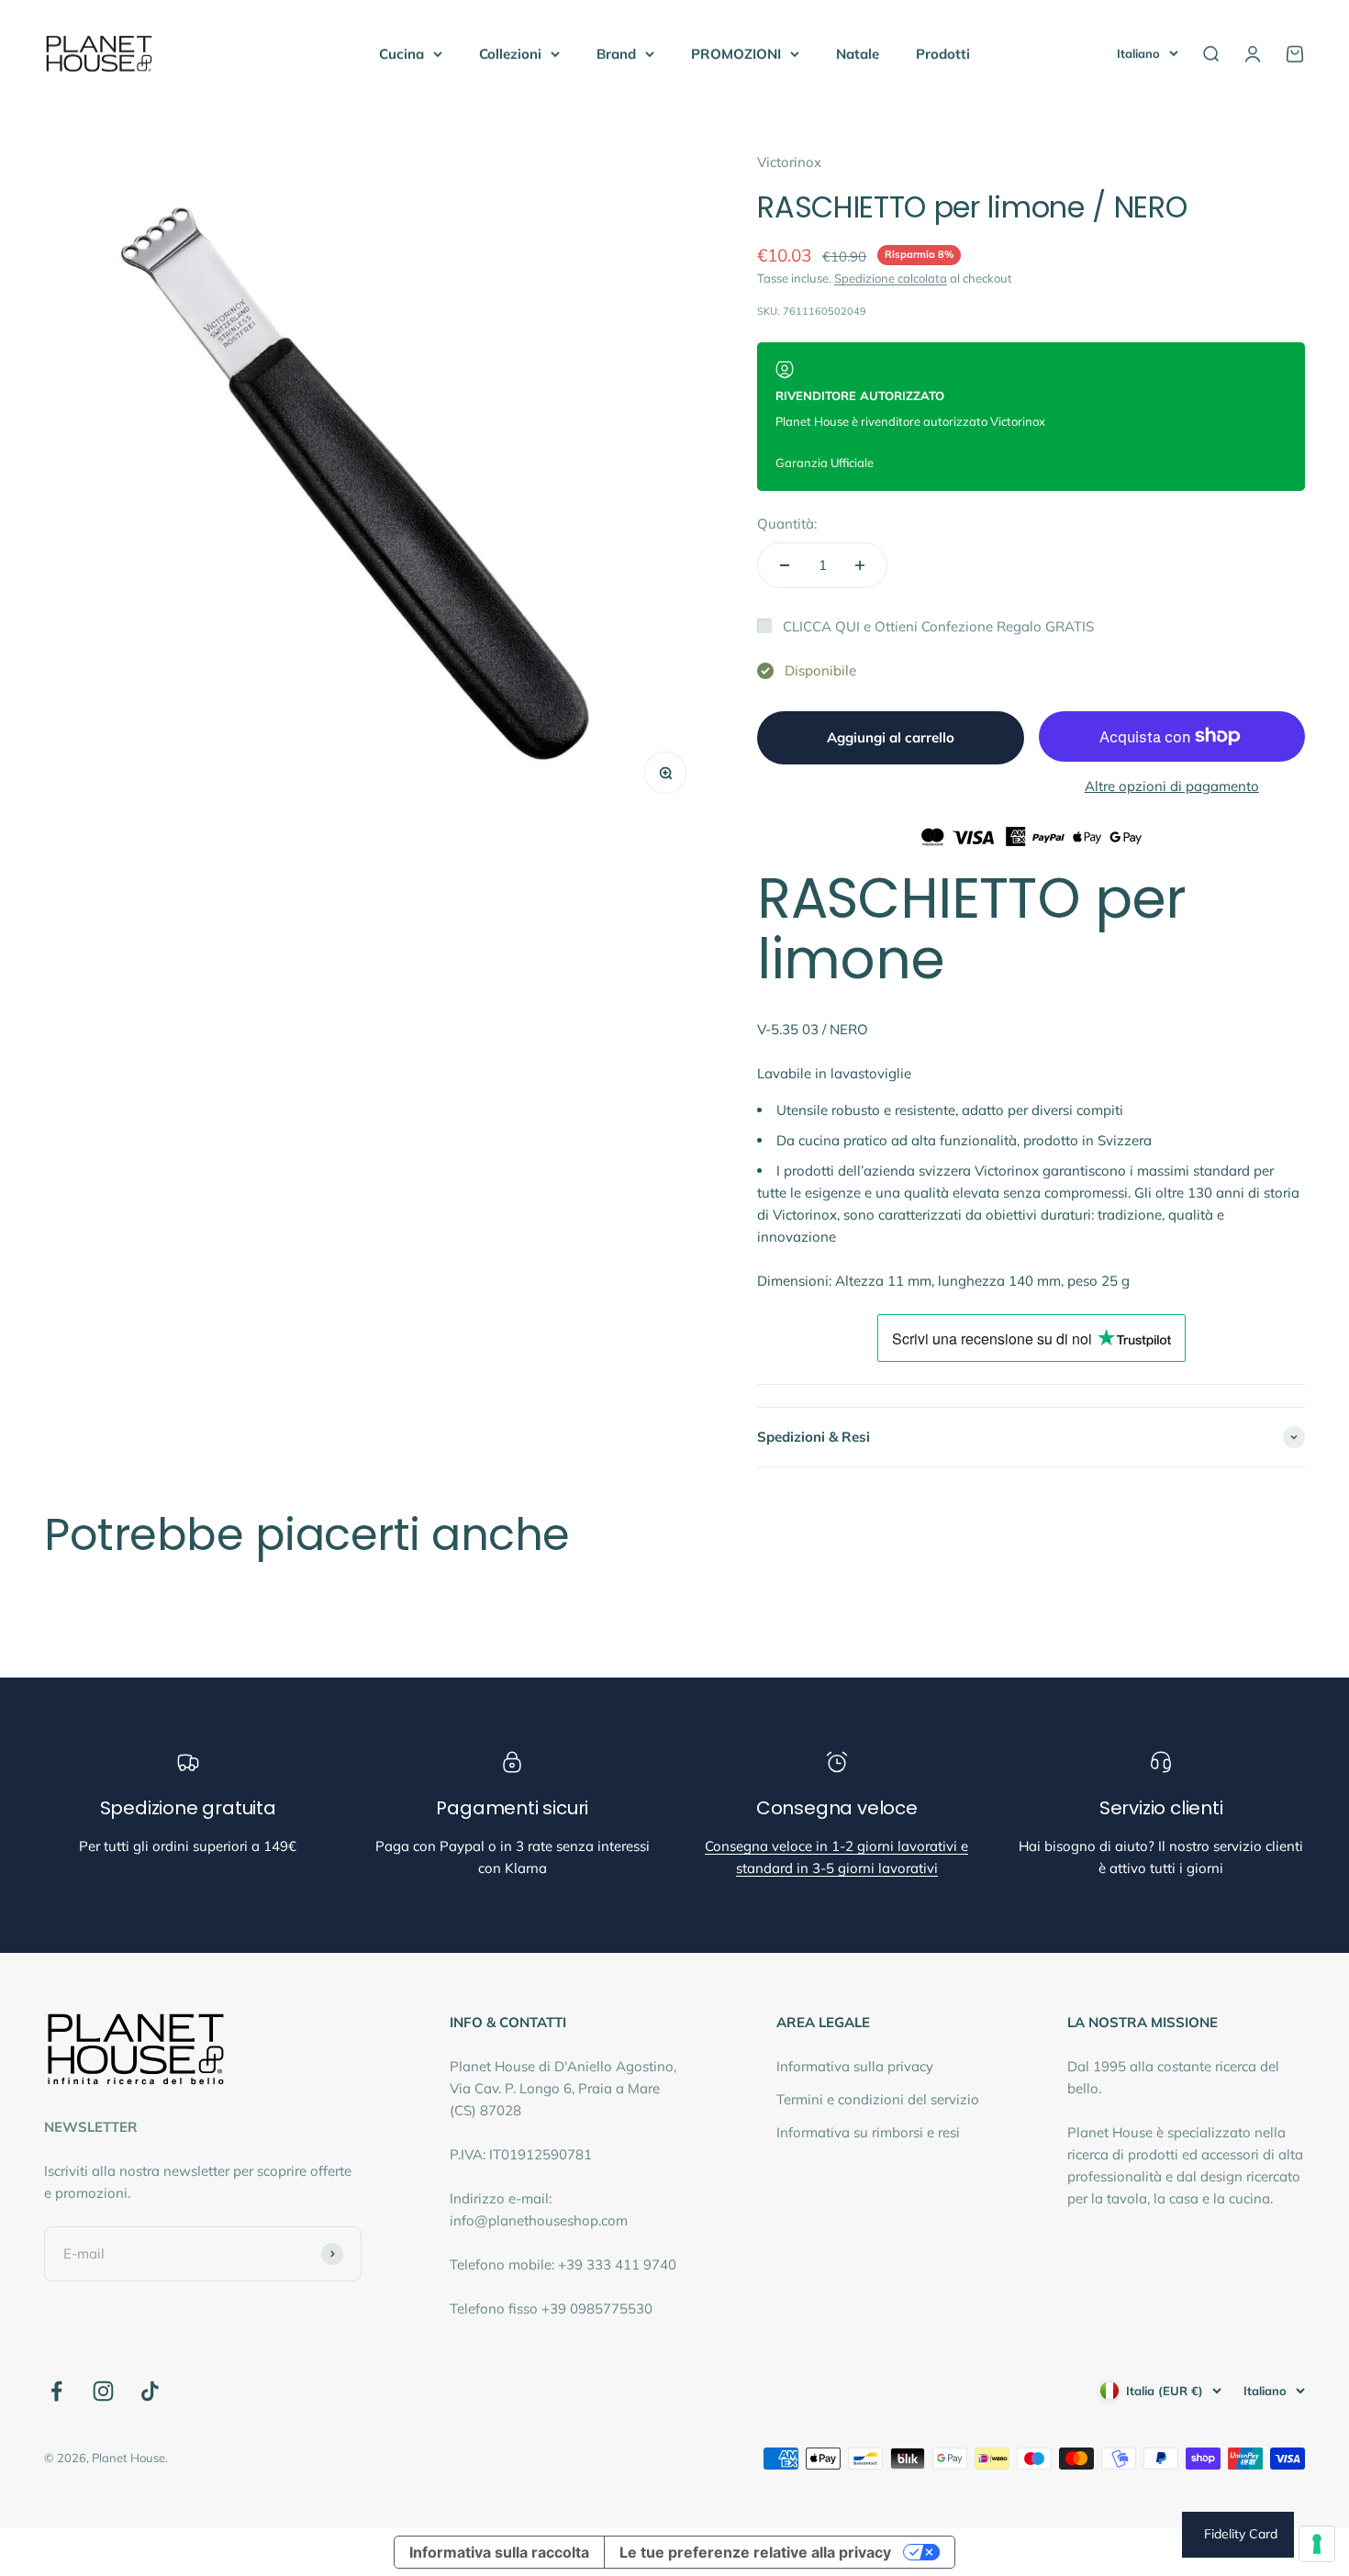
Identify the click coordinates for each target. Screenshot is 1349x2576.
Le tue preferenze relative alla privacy (755, 2552)
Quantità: (787, 524)
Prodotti (943, 54)
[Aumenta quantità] (860, 565)
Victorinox (789, 162)
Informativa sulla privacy (855, 2066)
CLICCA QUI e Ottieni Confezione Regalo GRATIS (938, 626)
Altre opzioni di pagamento (1172, 786)
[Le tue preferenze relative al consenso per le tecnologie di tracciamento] (1317, 2544)
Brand (616, 54)
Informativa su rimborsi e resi (868, 2132)
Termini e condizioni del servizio (878, 2099)
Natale (858, 54)
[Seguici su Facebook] (56, 2391)
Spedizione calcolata (891, 278)
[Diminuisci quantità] (785, 565)
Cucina (401, 54)
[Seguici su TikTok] (150, 2391)
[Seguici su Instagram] (103, 2391)
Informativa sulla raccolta (499, 2552)
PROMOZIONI (736, 54)
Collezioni (510, 54)
